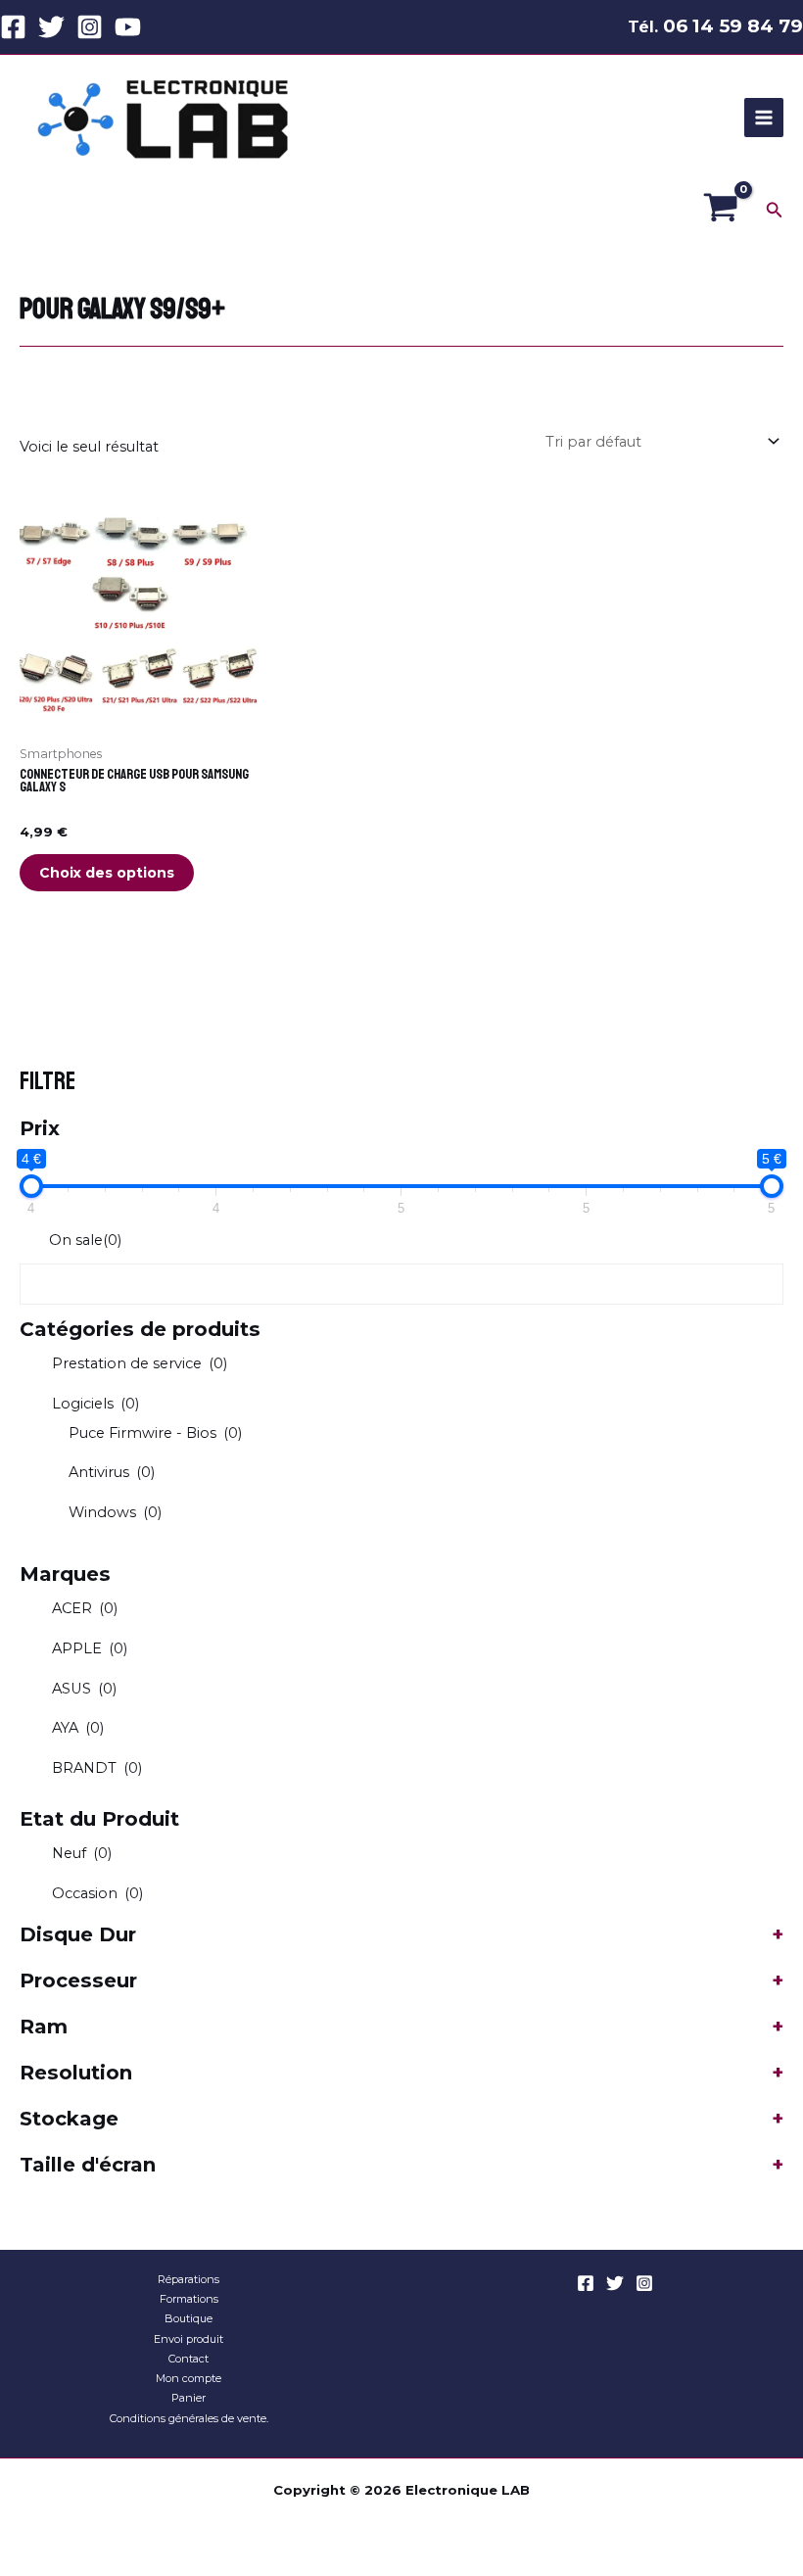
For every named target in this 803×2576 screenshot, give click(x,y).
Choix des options (107, 873)
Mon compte (189, 2378)
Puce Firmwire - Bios (155, 1433)
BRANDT (97, 1768)
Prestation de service (140, 1363)
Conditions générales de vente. (189, 2418)
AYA (78, 1728)
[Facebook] (13, 27)
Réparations (189, 2279)
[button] (775, 211)
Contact (189, 2359)
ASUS (84, 1689)
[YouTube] (128, 27)
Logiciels (95, 1404)
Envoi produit (189, 2339)
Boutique (189, 2318)
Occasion (97, 1893)
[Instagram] (90, 27)
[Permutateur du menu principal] (764, 118)
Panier (189, 2398)
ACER (85, 1608)
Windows (115, 1512)
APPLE (90, 1648)
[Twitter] (51, 27)
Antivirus (112, 1472)
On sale (85, 1240)
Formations (189, 2299)
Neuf (82, 1853)
